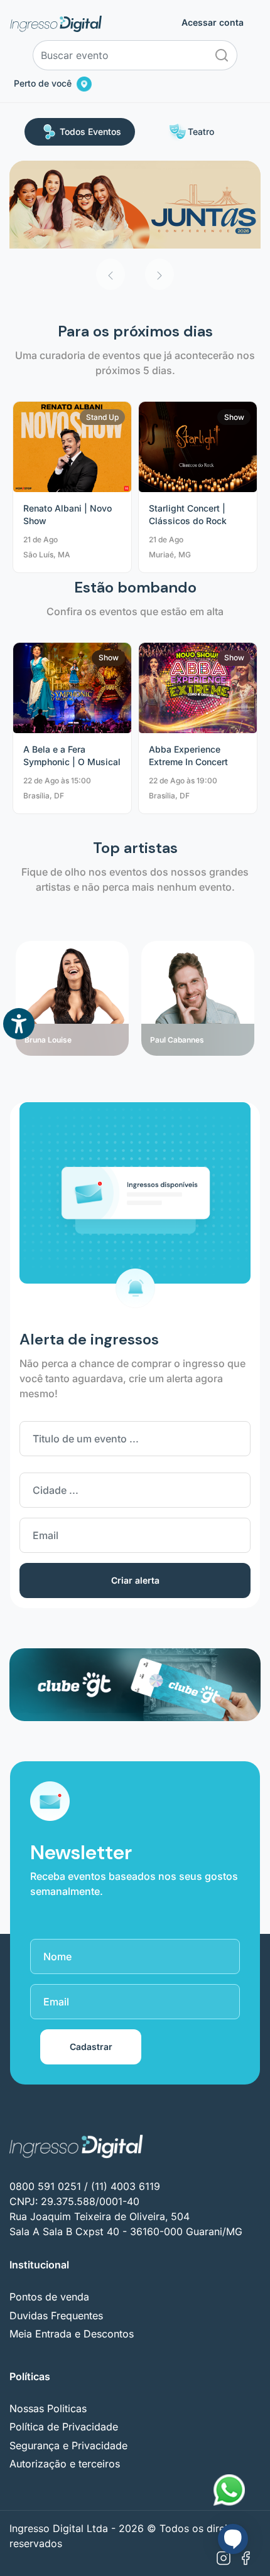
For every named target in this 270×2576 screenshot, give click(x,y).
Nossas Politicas (48, 2408)
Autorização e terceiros (65, 2464)
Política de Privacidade (64, 2427)
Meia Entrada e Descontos (72, 2334)
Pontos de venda (49, 2297)
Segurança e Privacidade (68, 2445)
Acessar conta (213, 23)
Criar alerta (135, 1580)
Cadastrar (91, 2047)
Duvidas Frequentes (56, 2316)
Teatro (201, 131)
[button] (111, 274)
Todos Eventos (90, 131)
